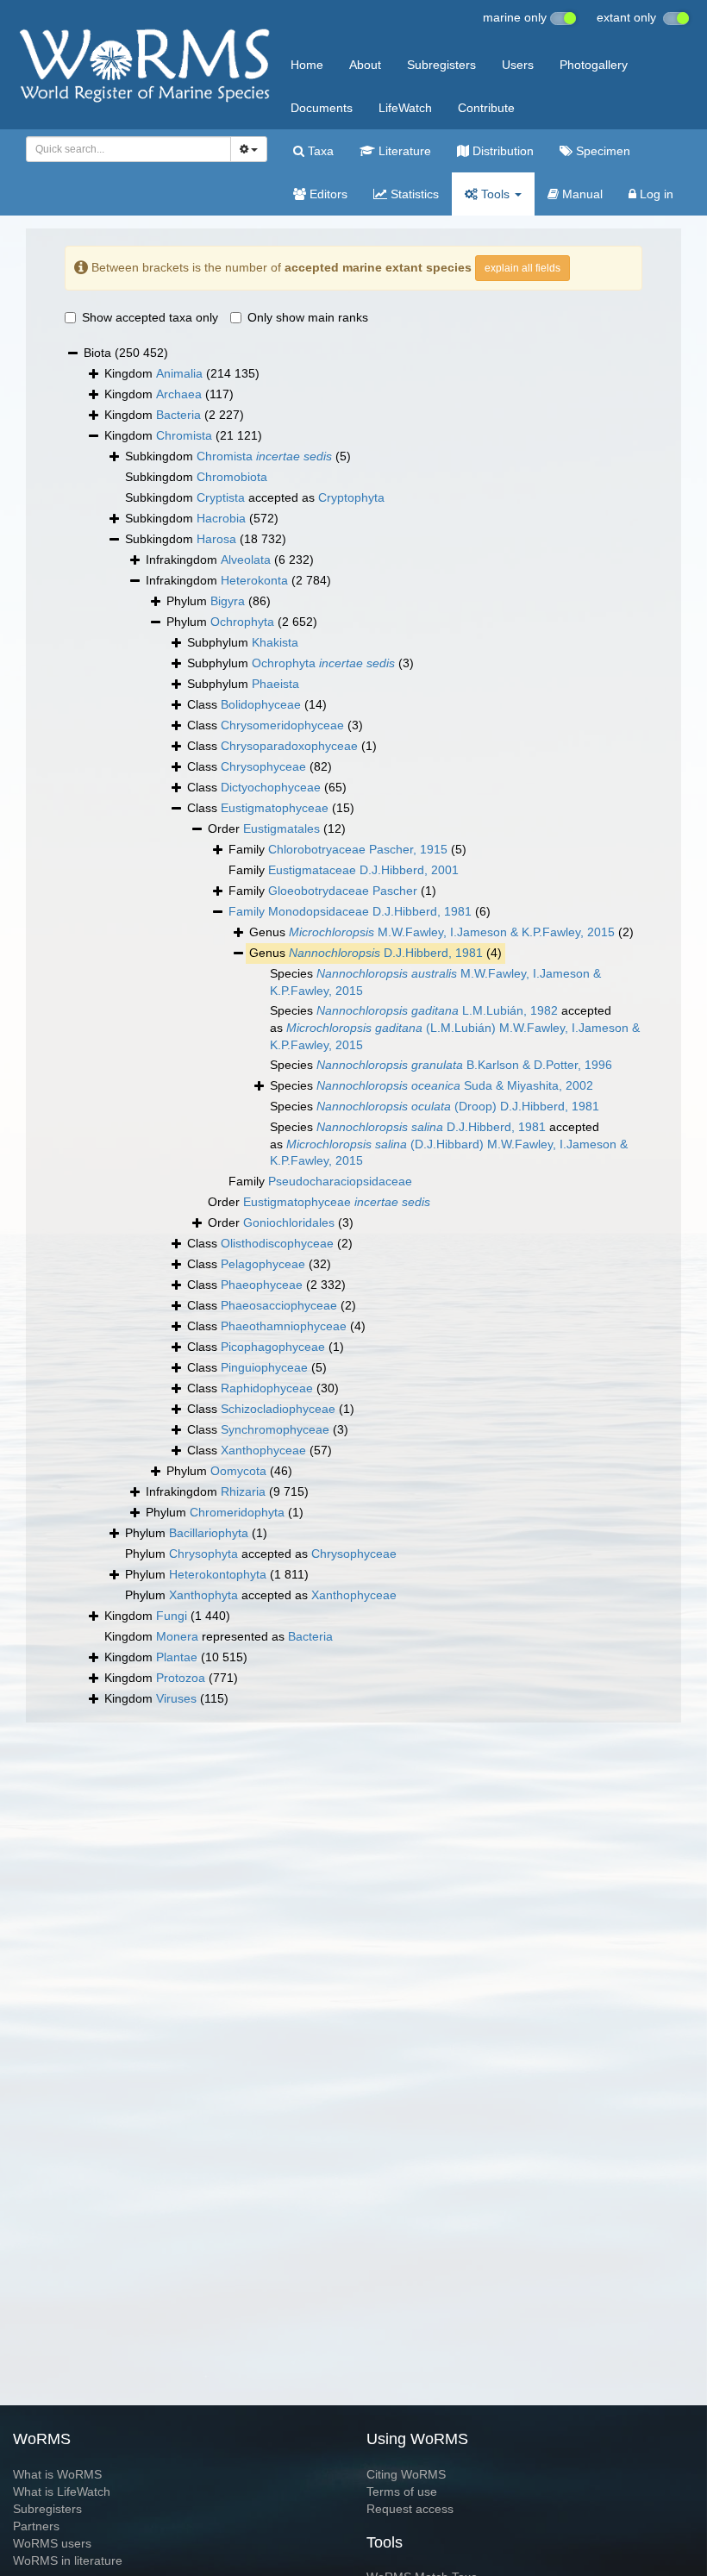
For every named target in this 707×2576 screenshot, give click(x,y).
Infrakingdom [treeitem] (230, 560)
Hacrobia (221, 518)
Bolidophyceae (261, 704)
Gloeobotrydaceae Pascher (343, 891)
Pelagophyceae (263, 1264)
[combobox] (128, 149)
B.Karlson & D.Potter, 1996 (464, 1065)
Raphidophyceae (267, 1388)
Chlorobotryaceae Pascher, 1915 (358, 849)
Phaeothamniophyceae (284, 1326)
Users (518, 65)
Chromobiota (232, 477)
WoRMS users (52, 2543)
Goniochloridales (289, 1222)
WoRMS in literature (68, 2560)
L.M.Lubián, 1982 (437, 1010)
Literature (403, 151)
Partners (36, 2526)
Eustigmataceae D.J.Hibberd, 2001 (363, 870)
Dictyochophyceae (271, 787)
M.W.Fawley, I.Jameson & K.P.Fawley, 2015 (452, 932)
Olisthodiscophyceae (277, 1243)
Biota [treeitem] (126, 353)
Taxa (319, 151)
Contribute (486, 108)
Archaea (179, 394)
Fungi (172, 1616)
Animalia (179, 373)
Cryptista (221, 497)
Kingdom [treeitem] (182, 373)
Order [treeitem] (277, 828)
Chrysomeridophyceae (282, 725)
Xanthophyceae (263, 1450)
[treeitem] (360, 912)
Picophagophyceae (273, 1347)
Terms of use (402, 2492)
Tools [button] (495, 194)
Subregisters (441, 65)
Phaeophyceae (262, 1285)
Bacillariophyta (209, 1533)
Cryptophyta (351, 497)
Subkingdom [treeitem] (238, 456)
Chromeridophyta (237, 1512)
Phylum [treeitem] (219, 601)
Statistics (413, 194)
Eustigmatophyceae (275, 808)
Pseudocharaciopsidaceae (340, 1181)
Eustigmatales (282, 828)
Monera (177, 1636)
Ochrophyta (242, 622)
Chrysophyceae (263, 766)
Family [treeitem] (347, 849)
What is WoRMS (57, 2474)
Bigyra (228, 601)
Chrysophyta (203, 1554)
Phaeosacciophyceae (279, 1305)
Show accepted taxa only (150, 317)
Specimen (601, 151)
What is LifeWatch (62, 2492)
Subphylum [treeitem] (243, 642)
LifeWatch (405, 108)
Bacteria (178, 415)
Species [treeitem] (435, 982)
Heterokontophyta (218, 1574)
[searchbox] (124, 149)
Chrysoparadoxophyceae (289, 746)
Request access (410, 2509)
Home (307, 65)
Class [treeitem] (257, 704)
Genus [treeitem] (441, 932)
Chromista (184, 435)
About (365, 65)
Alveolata (246, 560)
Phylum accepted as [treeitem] (261, 1554)
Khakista (275, 642)
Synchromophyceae (275, 1429)
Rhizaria (243, 1491)
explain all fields (522, 268)
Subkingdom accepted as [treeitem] (255, 497)
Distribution (501, 151)
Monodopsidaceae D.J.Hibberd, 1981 (370, 911)
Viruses (176, 1698)
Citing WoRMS (406, 2474)
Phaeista (275, 684)
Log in (655, 194)
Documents (322, 108)
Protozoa (181, 1678)
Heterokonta (254, 580)
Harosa (216, 539)
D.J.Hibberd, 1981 (386, 953)
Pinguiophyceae (264, 1367)
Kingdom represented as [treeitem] (219, 1636)
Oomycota (238, 1471)
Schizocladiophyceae (278, 1409)
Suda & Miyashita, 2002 (455, 1085)
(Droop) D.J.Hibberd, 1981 (458, 1106)
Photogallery (594, 65)
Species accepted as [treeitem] (455, 1027)
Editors (327, 194)
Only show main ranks (308, 317)
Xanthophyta (203, 1595)
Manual (581, 194)
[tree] (353, 1026)
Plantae (177, 1657)
